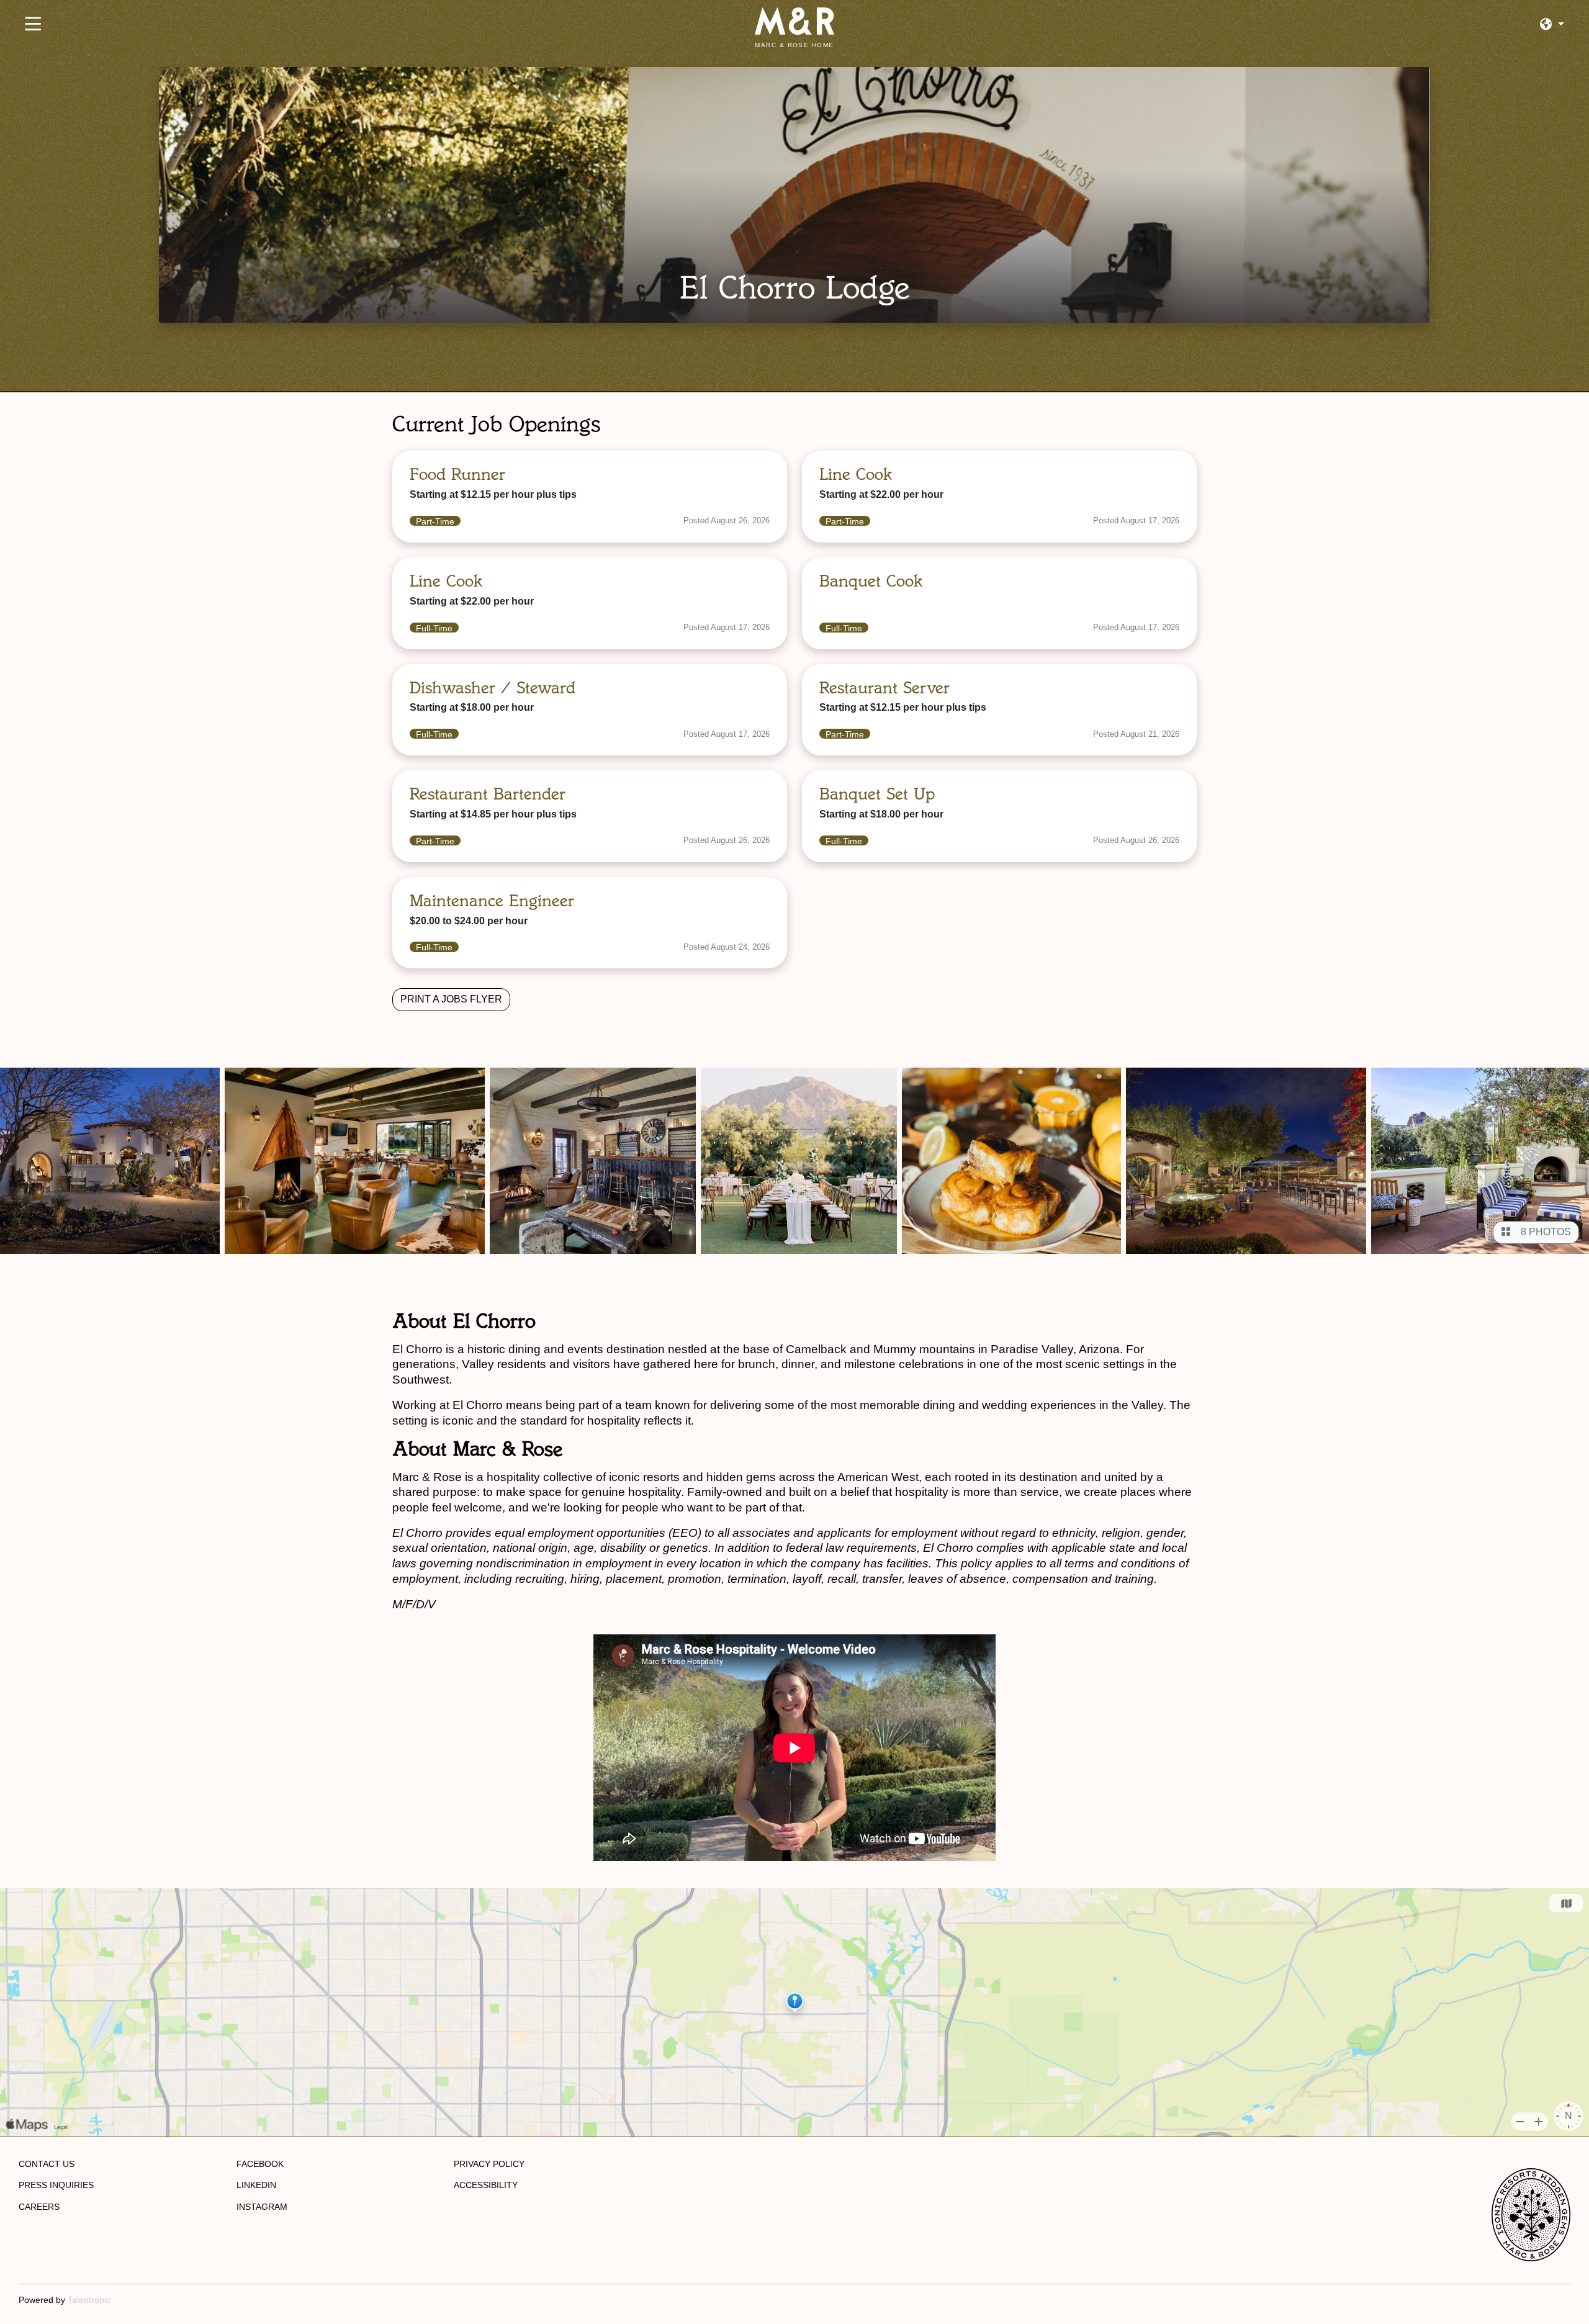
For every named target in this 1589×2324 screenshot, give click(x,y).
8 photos (1543, 1232)
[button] (1552, 25)
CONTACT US (47, 2164)
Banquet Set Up (877, 794)
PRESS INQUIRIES (56, 2185)
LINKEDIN (256, 2185)
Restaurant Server (885, 688)
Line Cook (856, 474)
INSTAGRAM (262, 2207)
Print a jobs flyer (451, 999)
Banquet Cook (871, 581)
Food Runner (457, 474)
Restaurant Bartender (488, 794)
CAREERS (39, 2207)
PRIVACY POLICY (489, 2164)
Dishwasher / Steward (493, 688)
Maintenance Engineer (492, 901)
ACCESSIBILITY (486, 2185)
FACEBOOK (260, 2164)
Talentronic (89, 2300)
